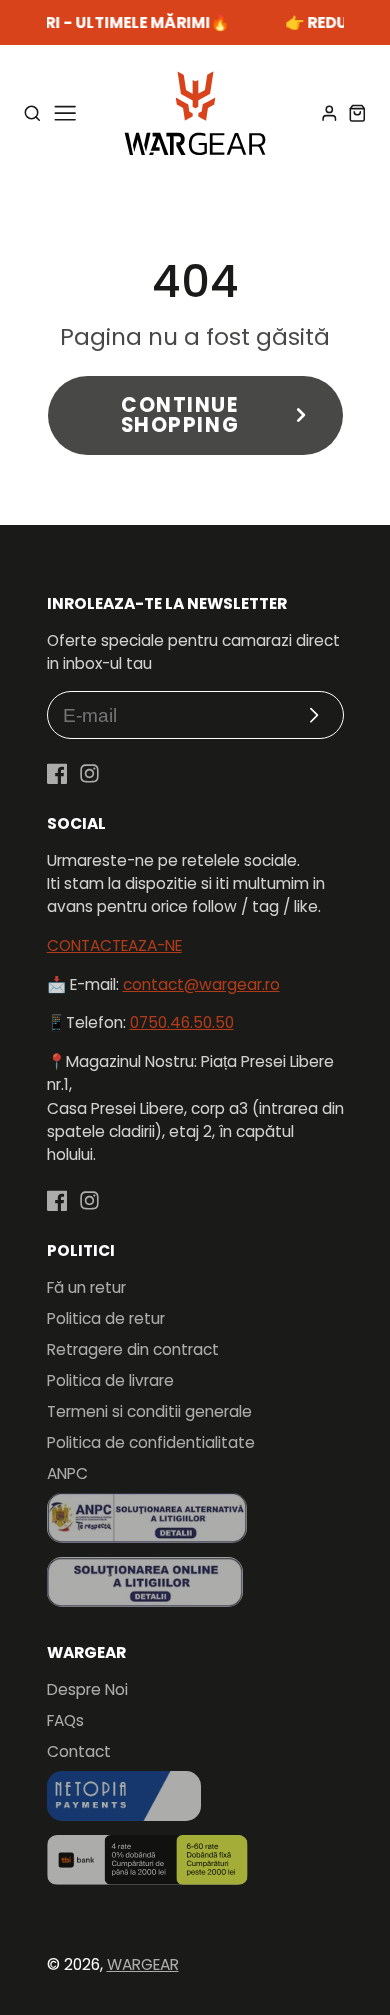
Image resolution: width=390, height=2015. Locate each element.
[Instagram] (89, 773)
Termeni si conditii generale (149, 1411)
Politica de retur (106, 1318)
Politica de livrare (110, 1380)
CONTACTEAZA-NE (114, 945)
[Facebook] (57, 773)
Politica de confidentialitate (151, 1442)
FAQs (65, 1720)
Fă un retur (86, 1287)
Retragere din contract (133, 1349)
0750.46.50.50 (182, 1022)
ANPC (67, 1473)
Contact (79, 1751)
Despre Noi (87, 1689)
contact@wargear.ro (201, 984)
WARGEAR (143, 1964)
